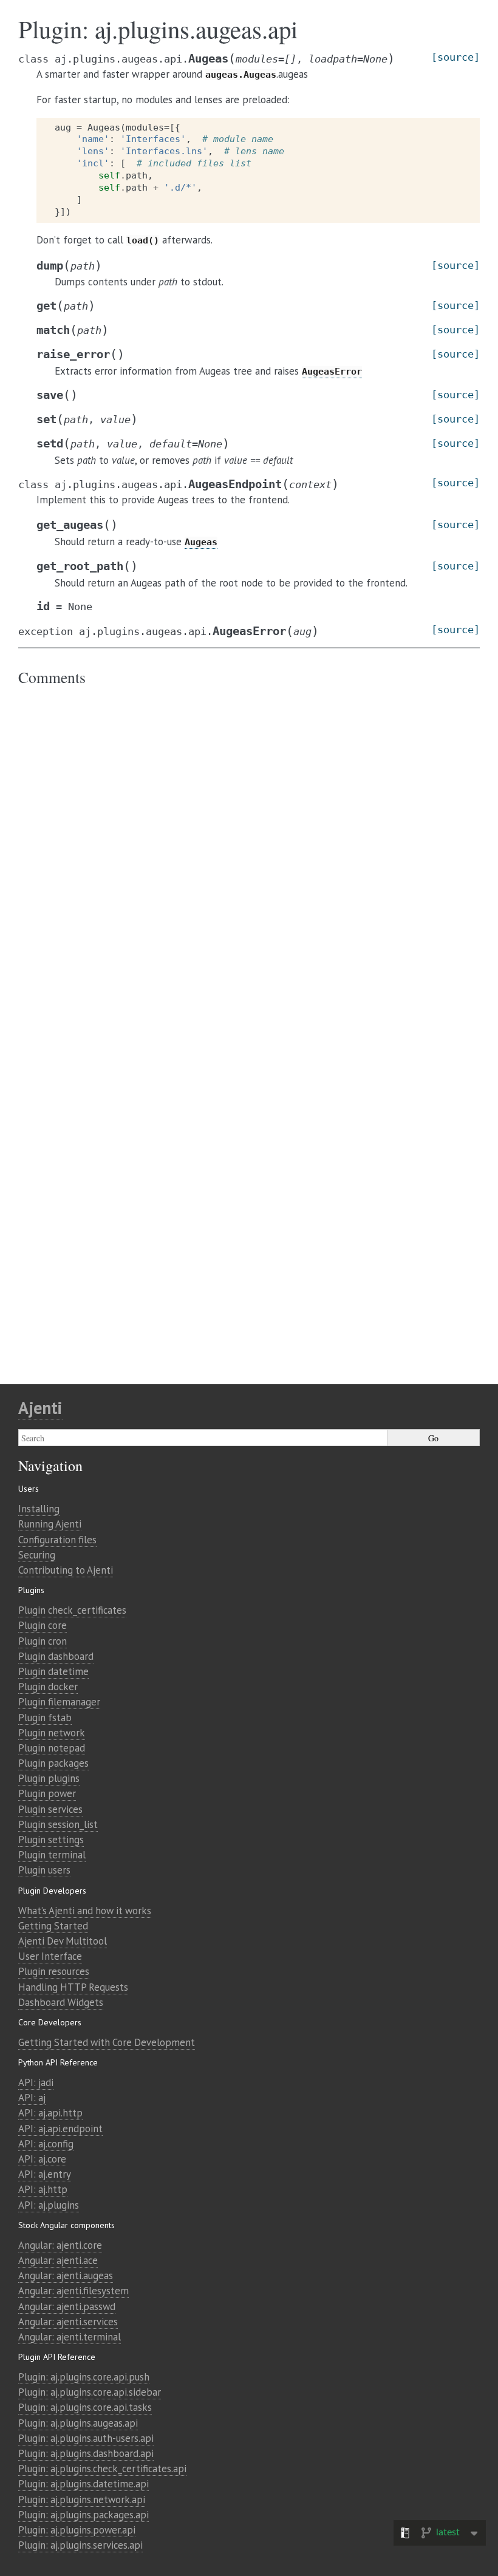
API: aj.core (42, 2159)
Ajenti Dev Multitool (63, 1941)
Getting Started (53, 1926)
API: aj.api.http (50, 2113)
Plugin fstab (45, 1718)
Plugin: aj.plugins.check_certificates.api (102, 2469)
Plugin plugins (49, 1778)
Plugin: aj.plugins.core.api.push (84, 2377)
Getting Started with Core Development (107, 2042)
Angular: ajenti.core (60, 2245)
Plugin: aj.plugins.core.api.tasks (85, 2407)
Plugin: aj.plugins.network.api (82, 2500)
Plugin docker (48, 1687)
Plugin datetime (53, 1671)
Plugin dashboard (56, 1656)
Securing (37, 1555)
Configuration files (57, 1540)
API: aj (32, 2098)
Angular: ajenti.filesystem (73, 2291)
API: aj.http (43, 2189)
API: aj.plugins (49, 2205)
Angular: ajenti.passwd (67, 2306)
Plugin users (44, 1870)
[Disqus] (249, 858)
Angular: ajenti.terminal (70, 2337)
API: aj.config (46, 2144)
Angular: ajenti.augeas (66, 2275)
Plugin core (43, 1625)
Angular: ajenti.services (68, 2322)
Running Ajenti (50, 1524)
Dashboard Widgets (61, 2002)
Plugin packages (53, 1763)
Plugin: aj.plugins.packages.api (84, 2515)
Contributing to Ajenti (66, 1570)
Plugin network (52, 1733)
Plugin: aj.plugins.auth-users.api (86, 2438)
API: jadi (36, 2082)
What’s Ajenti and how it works (85, 1911)
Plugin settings (51, 1840)
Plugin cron (43, 1641)
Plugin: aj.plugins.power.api (77, 2530)
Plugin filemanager (59, 1702)
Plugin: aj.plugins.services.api (80, 2545)
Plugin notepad (52, 1748)
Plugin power (47, 1793)
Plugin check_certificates (72, 1610)
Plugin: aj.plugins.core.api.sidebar (90, 2392)
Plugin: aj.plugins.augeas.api (78, 2423)
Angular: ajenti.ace (58, 2260)
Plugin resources (54, 1971)
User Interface (50, 1956)
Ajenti (40, 1408)
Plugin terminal (52, 1855)
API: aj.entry (45, 2174)
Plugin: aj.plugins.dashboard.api (86, 2453)
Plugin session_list (58, 1824)
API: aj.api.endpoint (60, 2129)
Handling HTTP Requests (73, 1987)
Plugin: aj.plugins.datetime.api (84, 2484)
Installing (39, 1509)
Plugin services (50, 1809)
